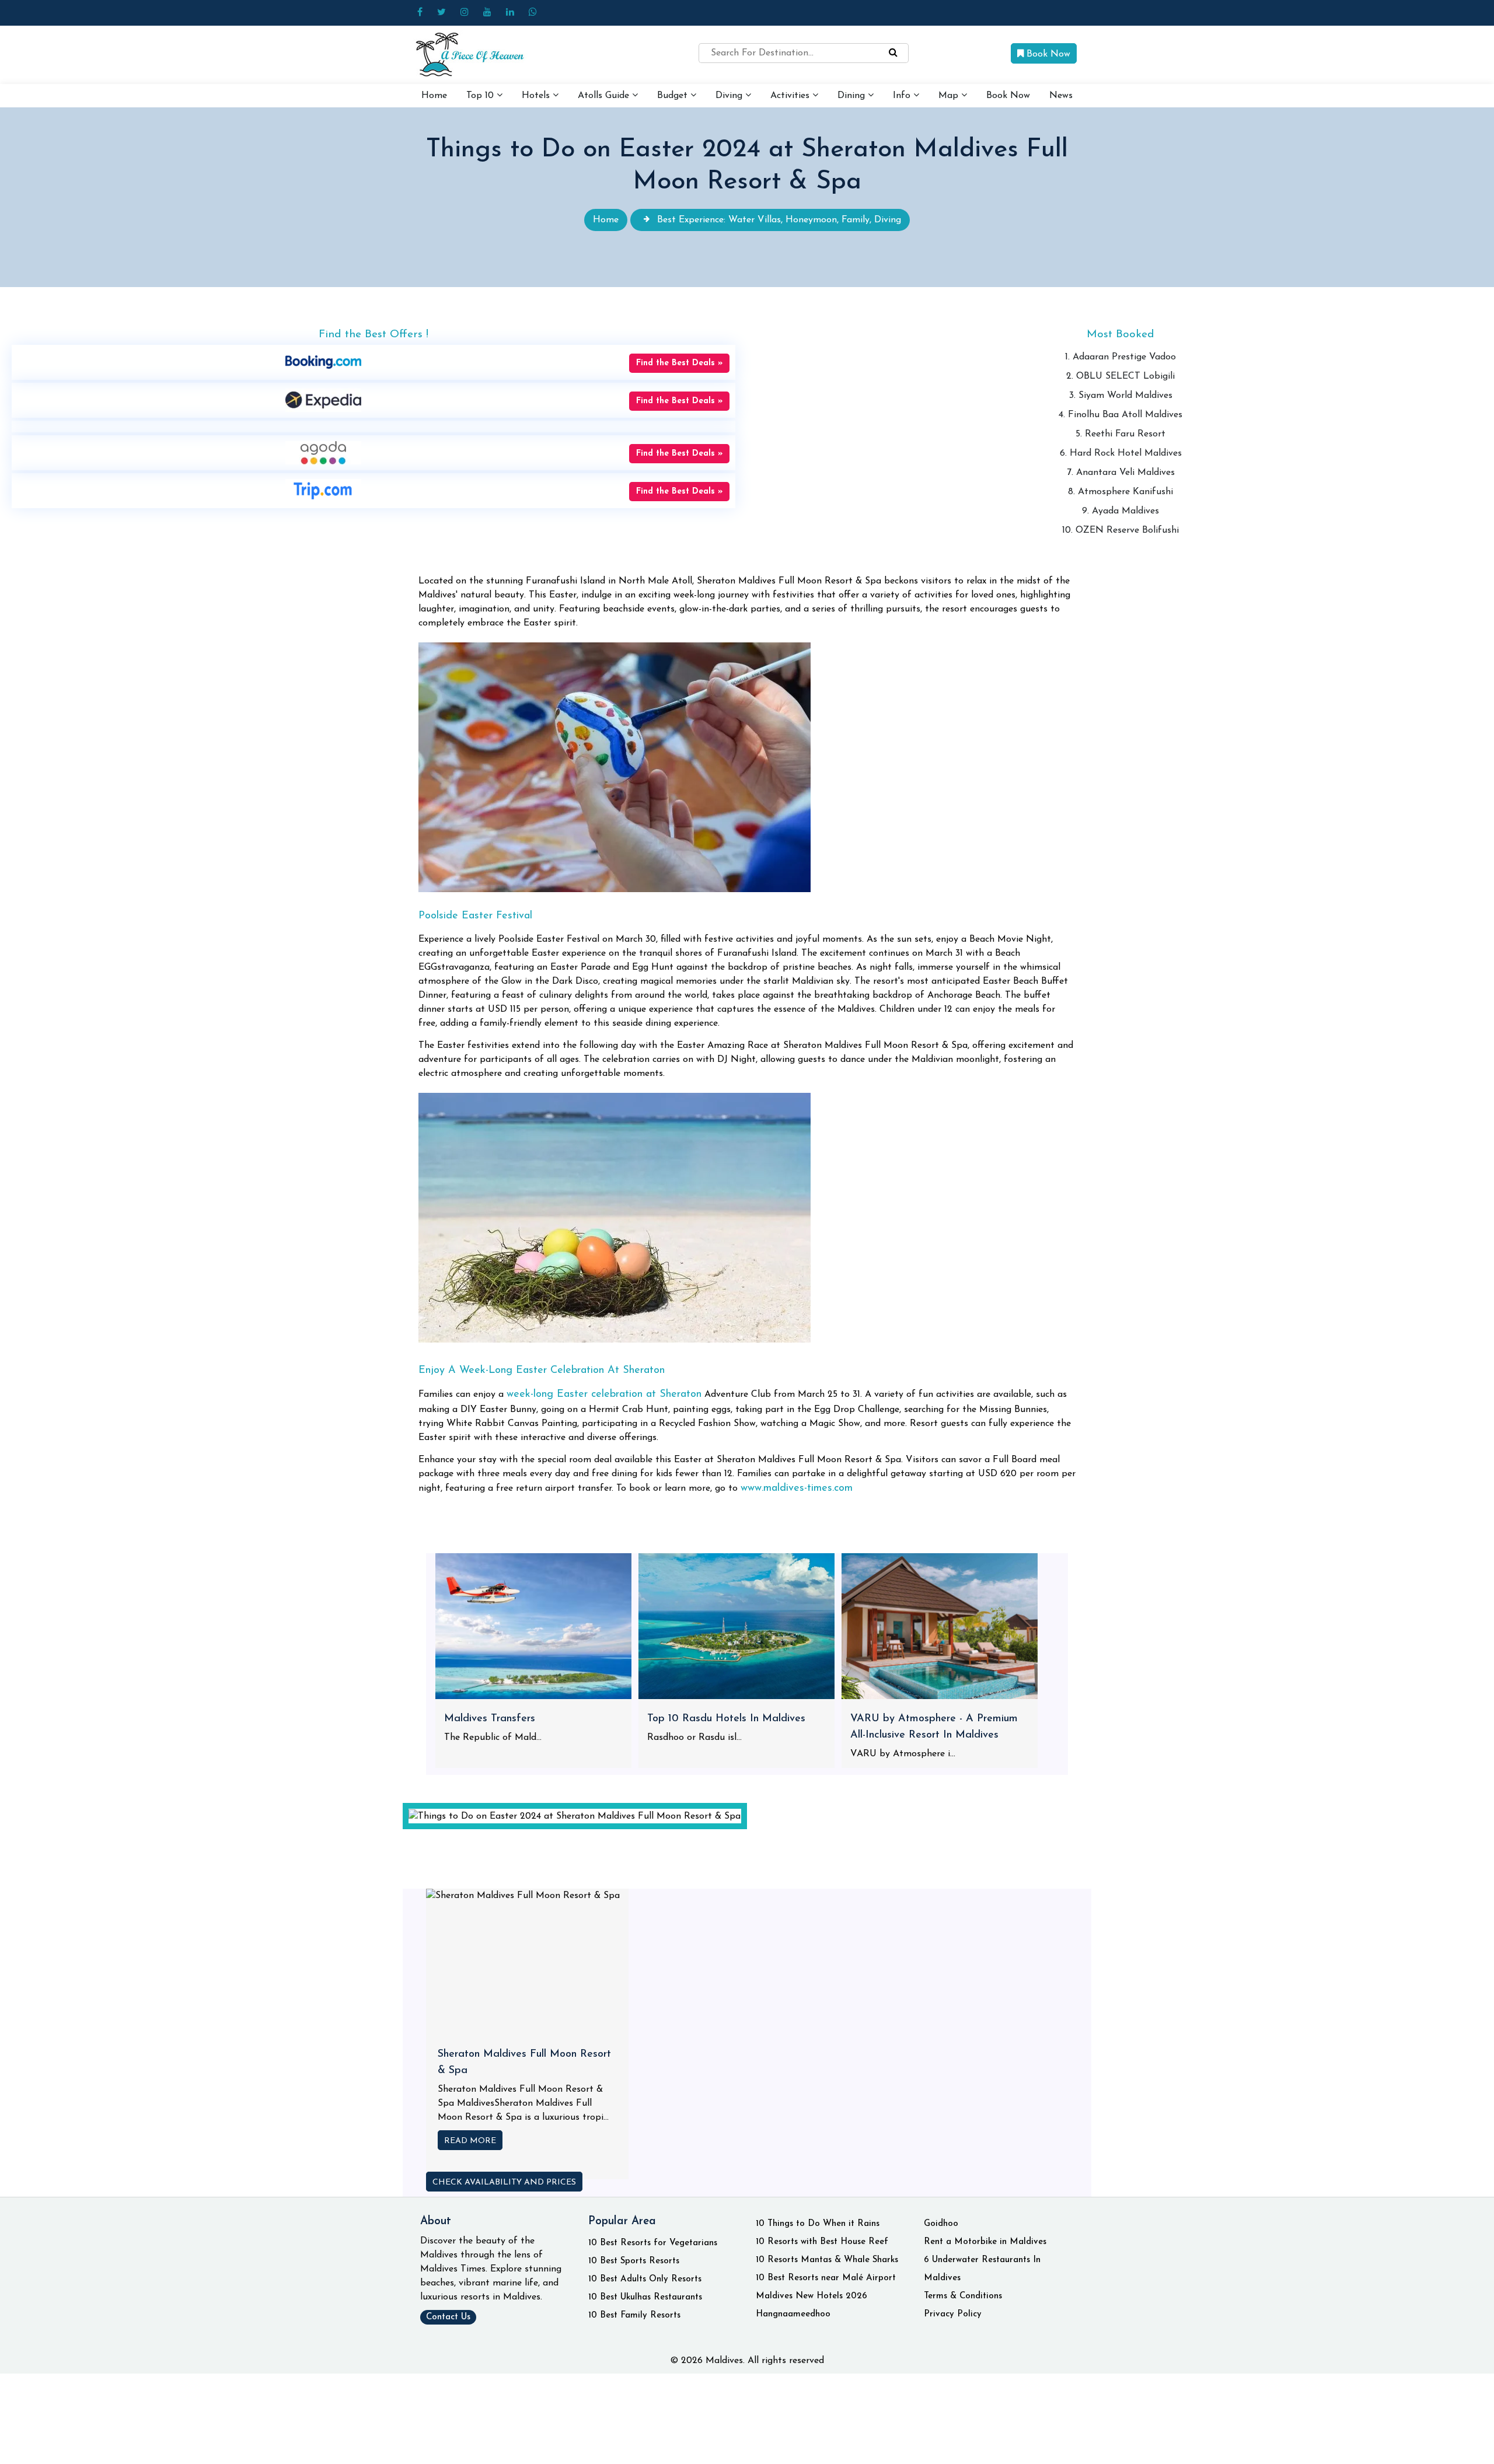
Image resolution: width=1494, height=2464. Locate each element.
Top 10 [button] (481, 96)
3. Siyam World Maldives (1121, 396)
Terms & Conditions (963, 2296)
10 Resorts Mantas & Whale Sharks (827, 2260)
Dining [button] (853, 96)
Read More (470, 2141)
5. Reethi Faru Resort (1120, 434)
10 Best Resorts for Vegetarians (653, 2243)
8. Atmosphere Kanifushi (1120, 492)
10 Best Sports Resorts (634, 2261)
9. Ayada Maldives (1120, 511)
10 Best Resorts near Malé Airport (826, 2278)
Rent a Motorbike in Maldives (985, 2242)
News (1061, 96)
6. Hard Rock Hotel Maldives (1121, 453)
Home (434, 96)
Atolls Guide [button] (605, 96)
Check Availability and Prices (504, 2182)
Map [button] (950, 96)
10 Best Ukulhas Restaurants (645, 2297)
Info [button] (903, 96)
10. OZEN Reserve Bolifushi (1120, 530)
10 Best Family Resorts (634, 2316)
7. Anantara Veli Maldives (1121, 473)
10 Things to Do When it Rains (818, 2224)
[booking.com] (323, 362)
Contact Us (448, 2317)
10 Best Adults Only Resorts (645, 2279)
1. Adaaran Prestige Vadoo (1120, 357)
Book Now (1047, 54)
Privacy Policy (953, 2314)
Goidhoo (941, 2224)
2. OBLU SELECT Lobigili (1120, 376)
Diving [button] (730, 96)
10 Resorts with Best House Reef (822, 2242)
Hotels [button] (537, 96)
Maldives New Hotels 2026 (811, 2296)
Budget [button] (674, 96)
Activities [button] (791, 96)
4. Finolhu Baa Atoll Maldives (1120, 415)
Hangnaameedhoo (793, 2314)
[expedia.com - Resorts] (323, 400)
